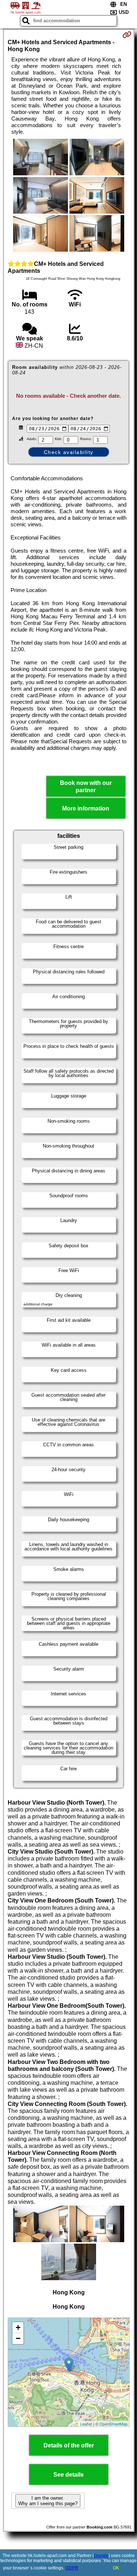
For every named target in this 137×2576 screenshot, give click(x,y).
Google (101, 2556)
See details (68, 2475)
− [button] (18, 2338)
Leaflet (86, 2424)
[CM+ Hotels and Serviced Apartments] (41, 158)
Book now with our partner (86, 786)
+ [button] (18, 2327)
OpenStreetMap (113, 2424)
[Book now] (127, 35)
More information (86, 808)
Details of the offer (69, 2445)
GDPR (72, 2568)
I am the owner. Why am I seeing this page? (48, 2501)
